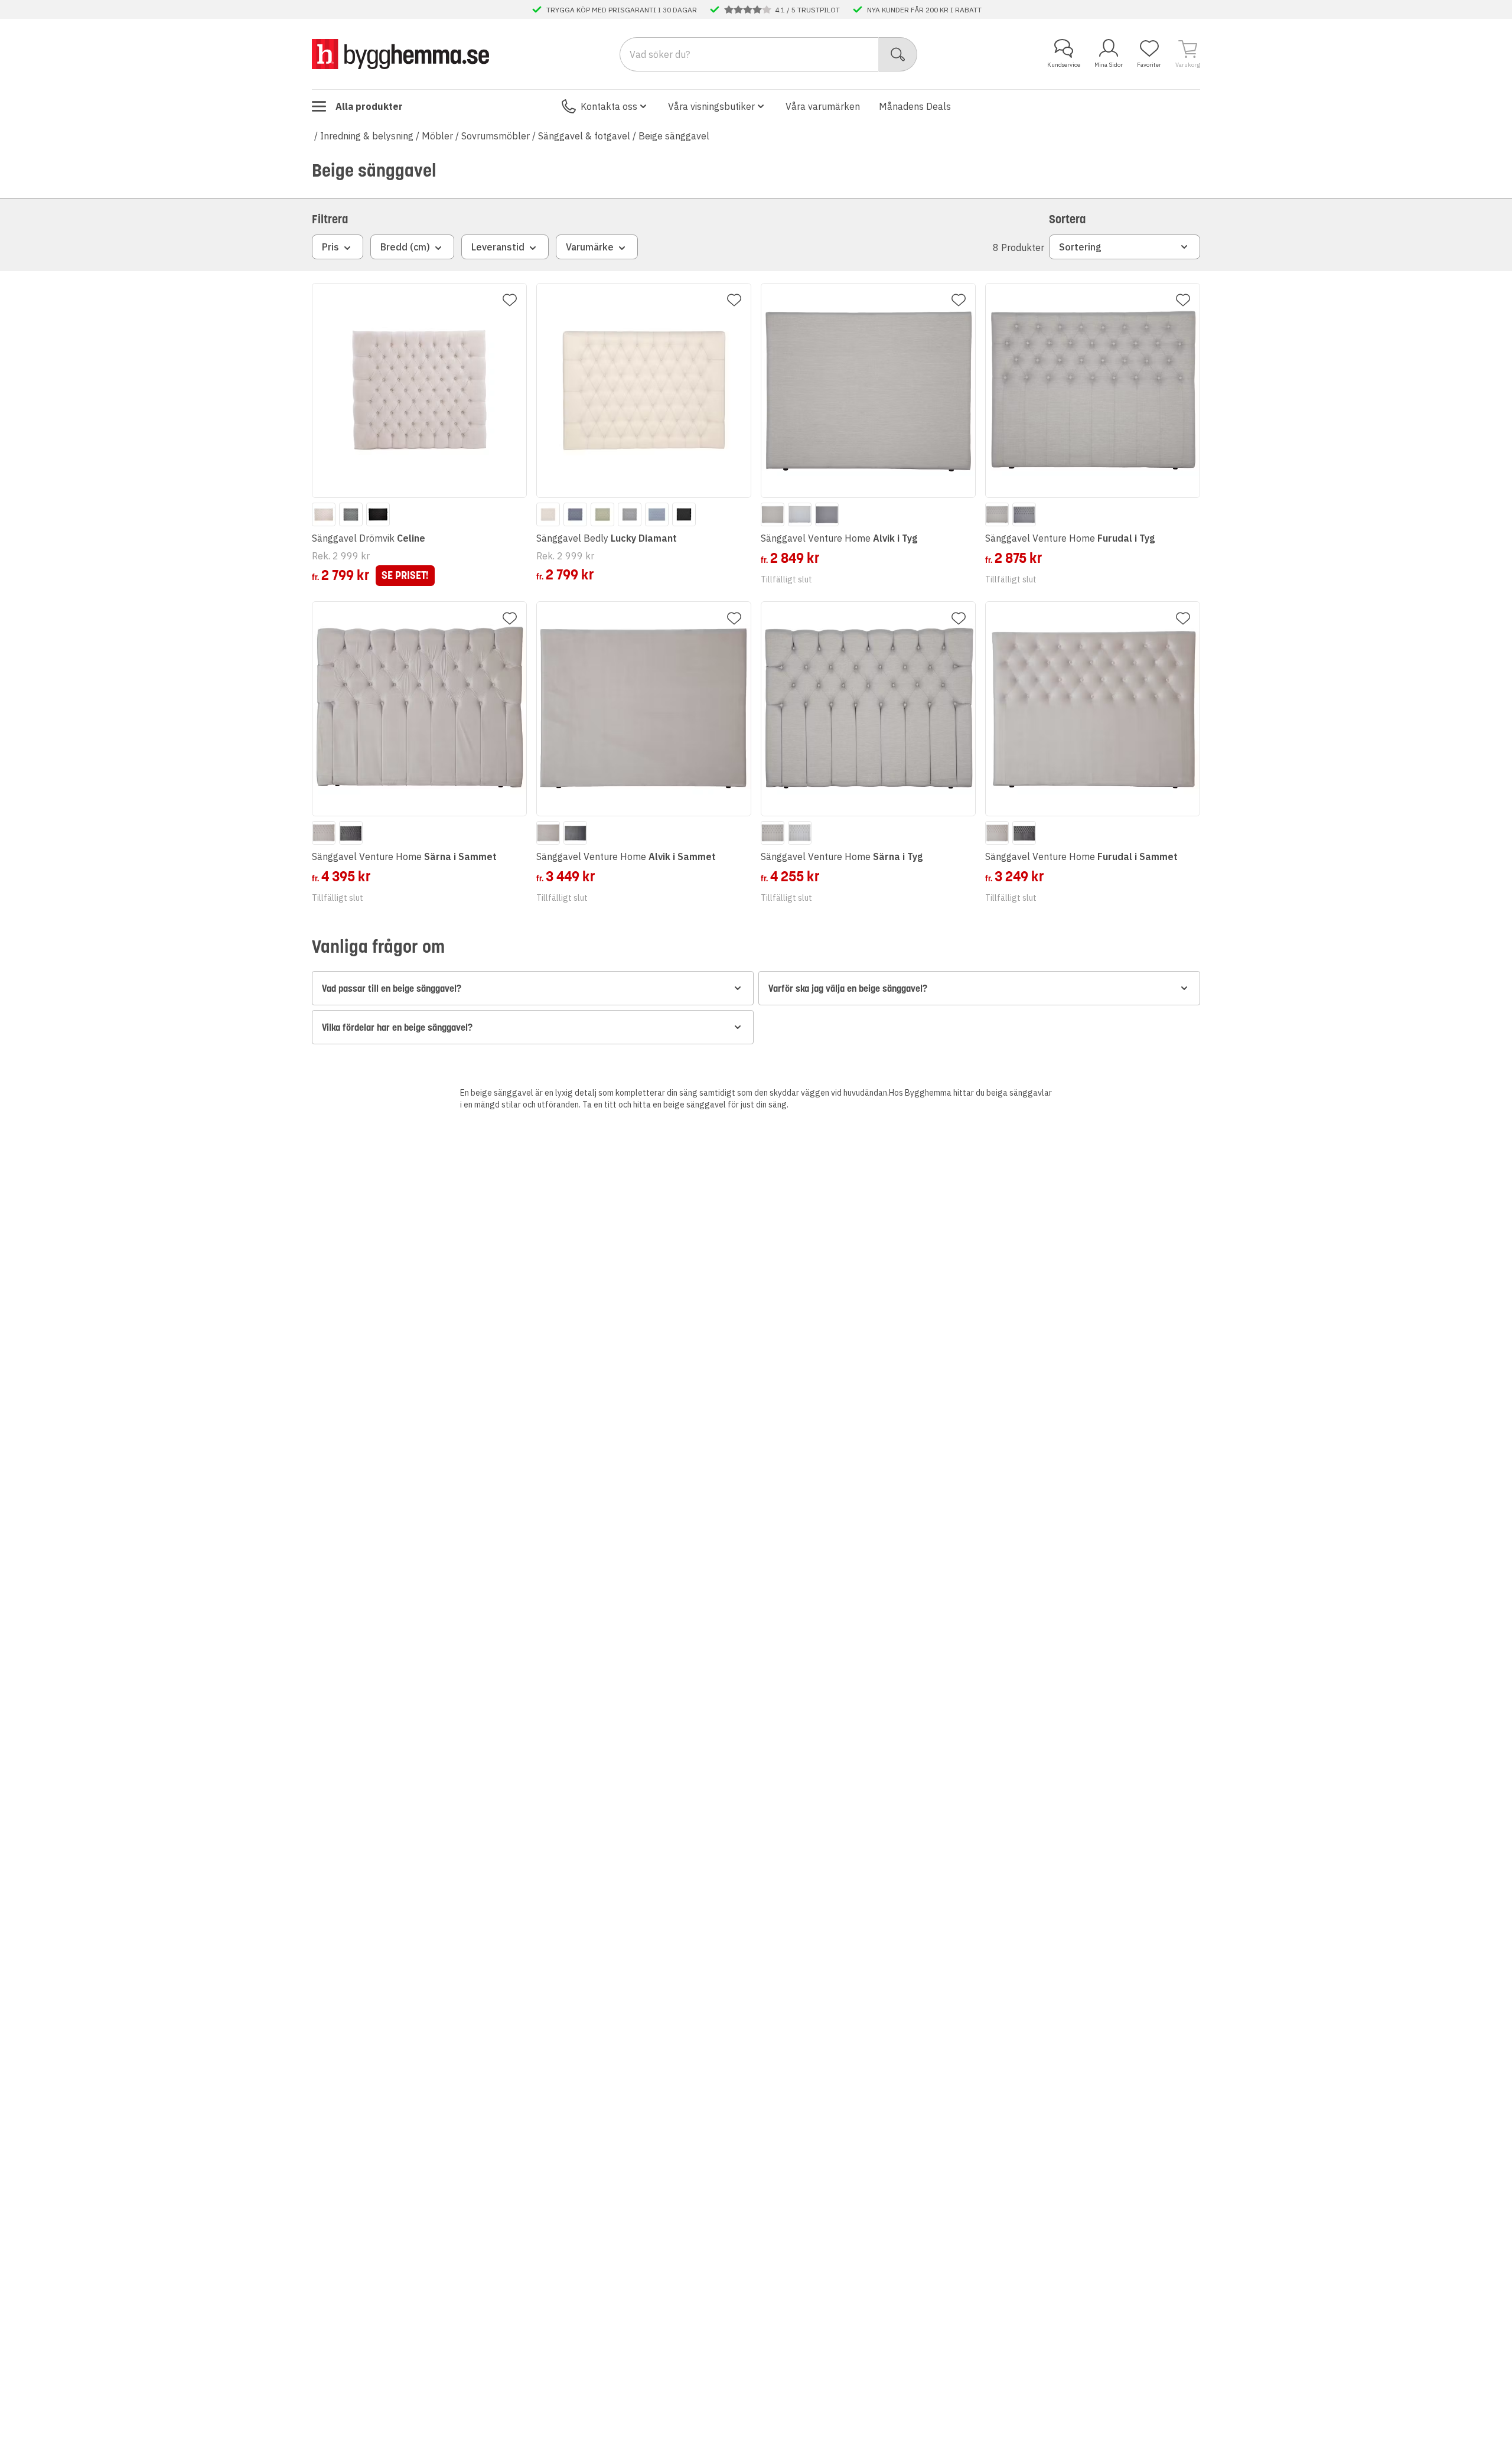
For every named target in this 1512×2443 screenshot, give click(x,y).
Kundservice (1064, 65)
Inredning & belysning (367, 136)
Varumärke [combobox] (590, 247)
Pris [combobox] (330, 247)
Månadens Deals (915, 106)
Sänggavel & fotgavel (584, 136)
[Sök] (898, 54)
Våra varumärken (823, 106)
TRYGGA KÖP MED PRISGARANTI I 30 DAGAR (622, 9)
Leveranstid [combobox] (498, 247)
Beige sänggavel (674, 136)
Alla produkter (369, 106)
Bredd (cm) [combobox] (405, 247)
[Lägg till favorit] (510, 300)
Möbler (437, 136)
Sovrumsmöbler (496, 136)
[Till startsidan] (400, 54)
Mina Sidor (1109, 65)
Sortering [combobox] (1080, 247)
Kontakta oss (609, 106)
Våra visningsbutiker (711, 106)
